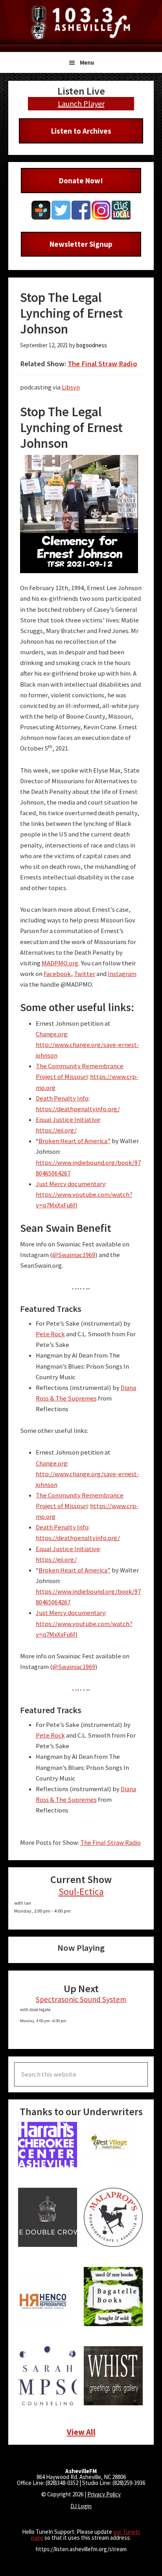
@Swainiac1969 (74, 1255)
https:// (101, 1077)
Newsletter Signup (81, 244)
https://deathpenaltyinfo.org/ (78, 1109)
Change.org (52, 1034)
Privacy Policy (104, 2494)
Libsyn (71, 387)
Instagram (122, 974)
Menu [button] (87, 62)
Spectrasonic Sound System (81, 1999)
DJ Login (81, 2506)
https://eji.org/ (56, 1130)
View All (81, 2432)
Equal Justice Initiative (68, 1120)
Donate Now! (81, 181)
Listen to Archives (81, 131)
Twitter (85, 974)
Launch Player (81, 103)
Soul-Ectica (81, 1891)
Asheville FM (81, 23)
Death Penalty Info (62, 1098)
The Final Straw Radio (102, 364)
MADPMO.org (60, 963)
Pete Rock (50, 1334)
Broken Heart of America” (75, 1141)
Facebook (57, 974)
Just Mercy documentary (71, 1184)
